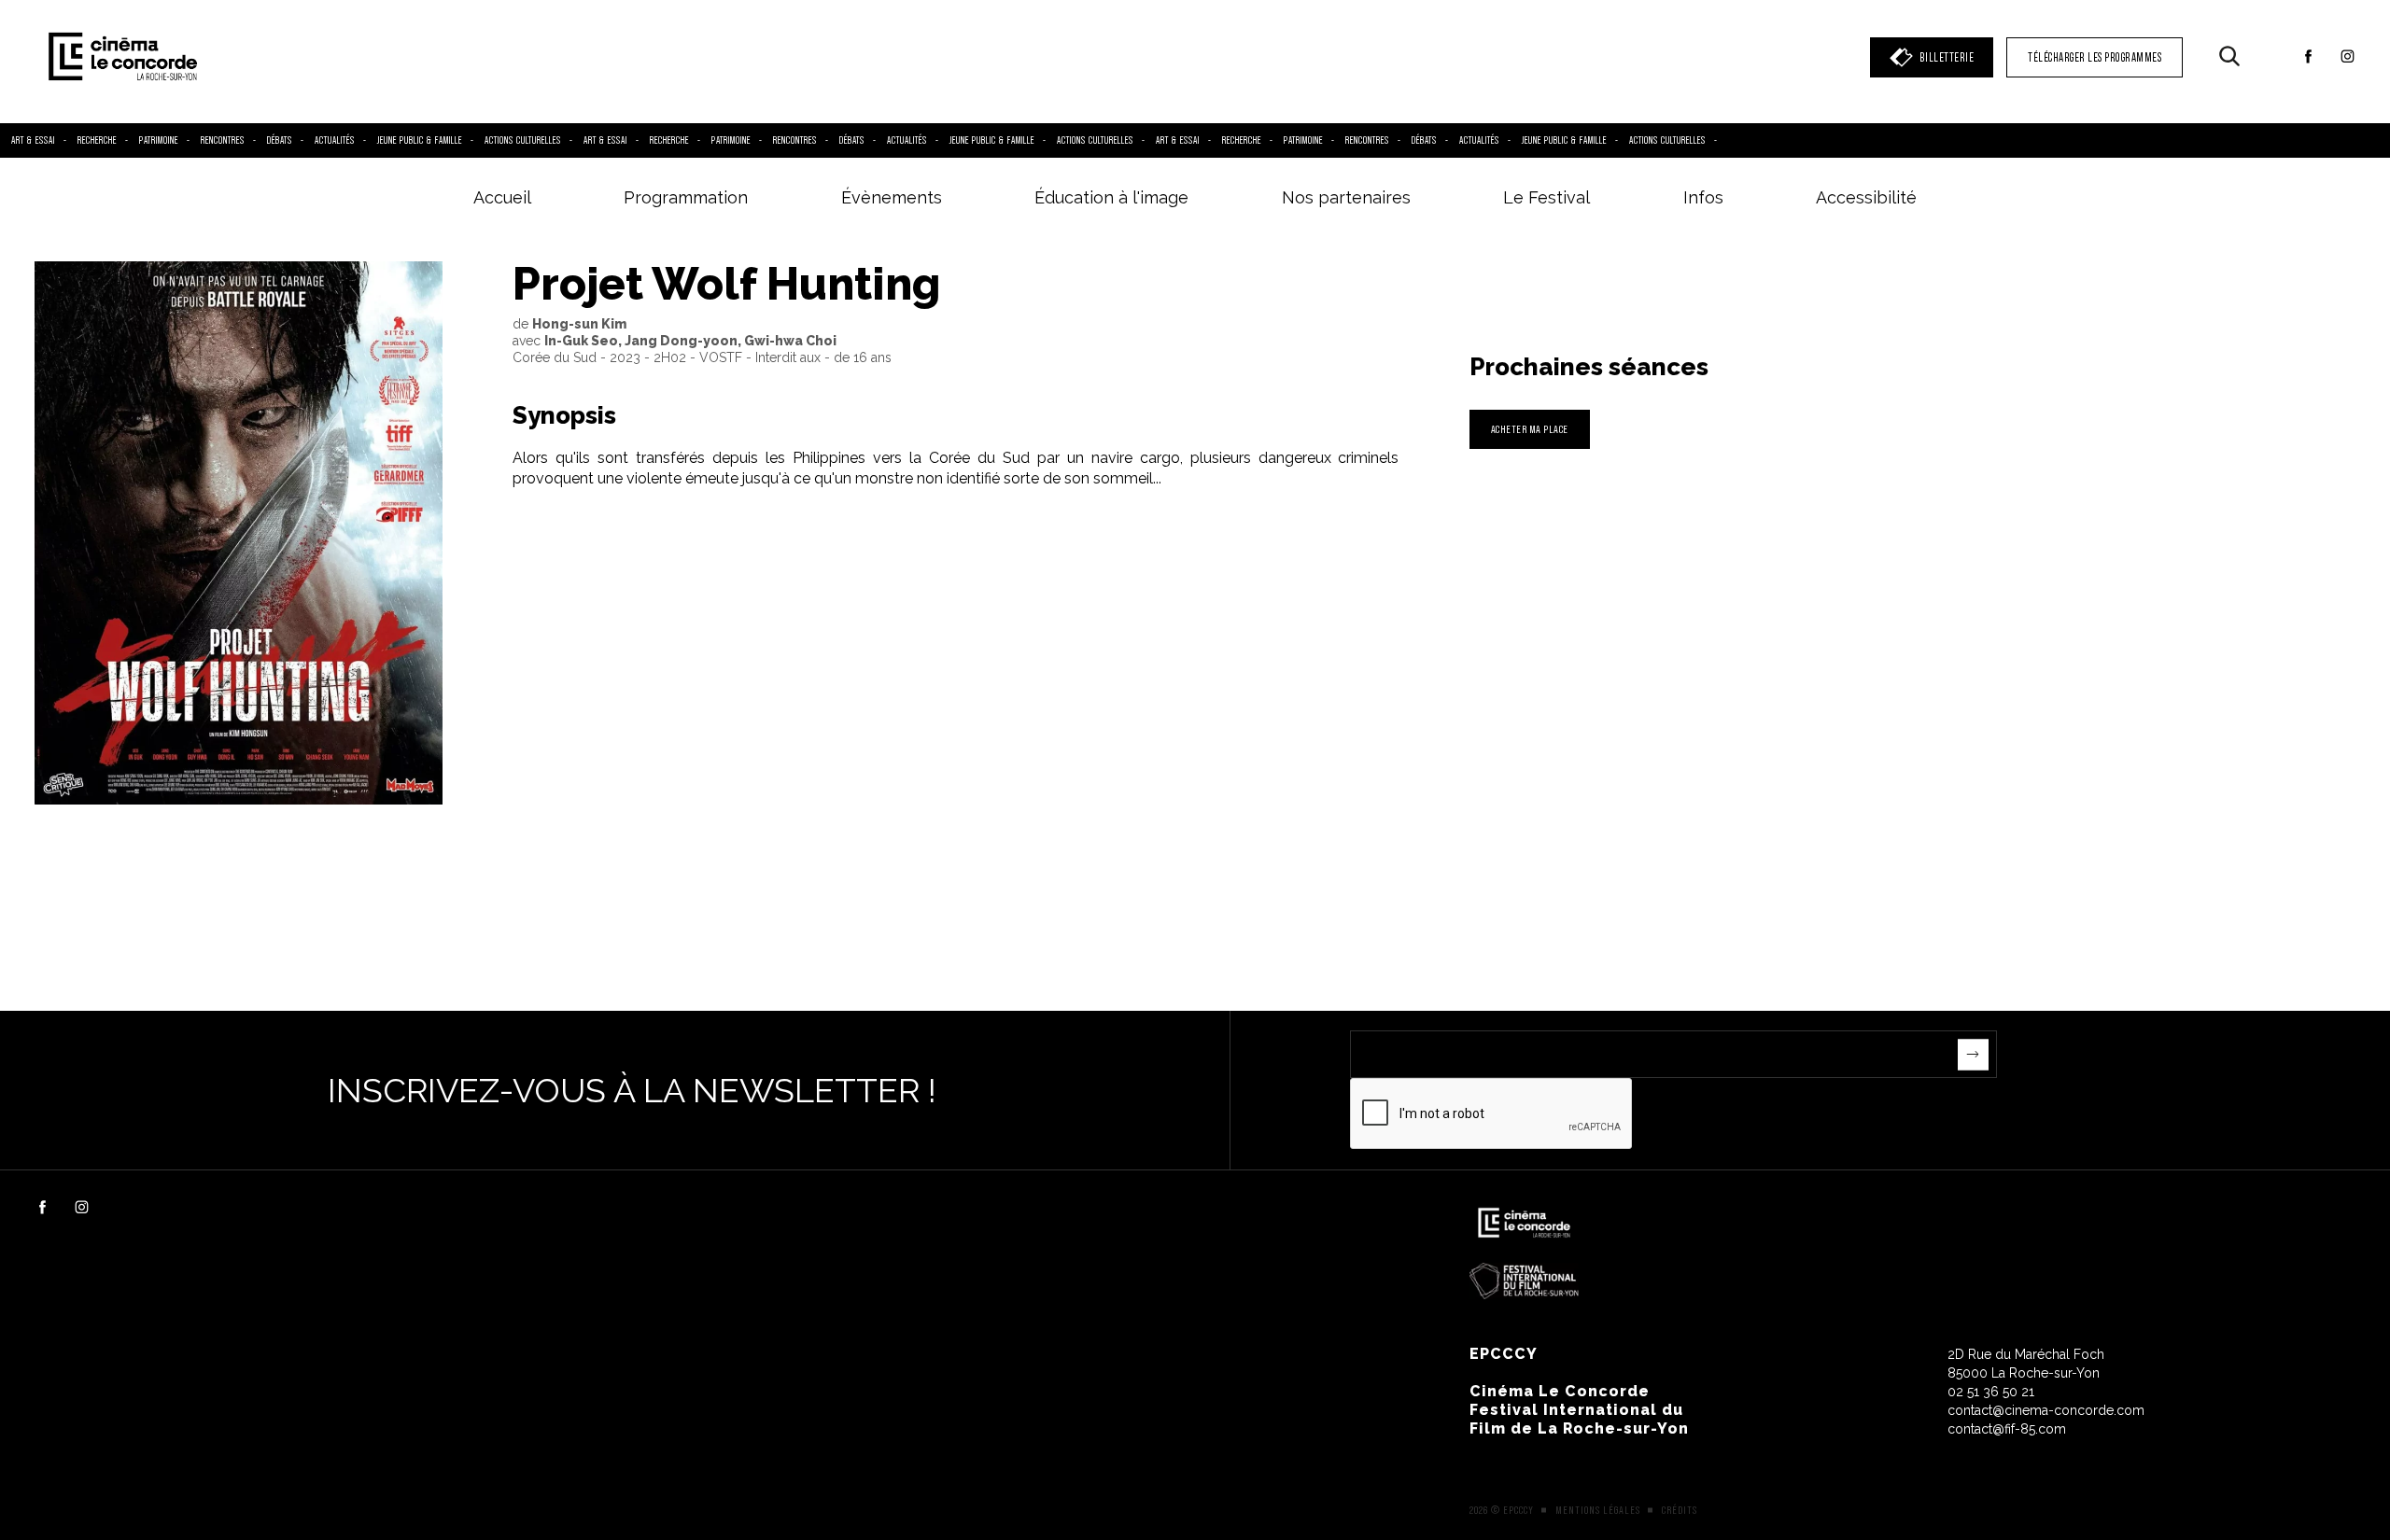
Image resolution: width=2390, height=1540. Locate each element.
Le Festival (1546, 197)
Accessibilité (1866, 197)
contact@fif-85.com (2007, 1429)
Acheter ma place (1530, 429)
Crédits (1680, 1510)
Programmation (686, 197)
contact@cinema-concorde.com (2046, 1410)
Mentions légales (1598, 1510)
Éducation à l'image (1111, 197)
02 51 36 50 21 (1991, 1392)
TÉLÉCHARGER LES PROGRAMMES (2095, 57)
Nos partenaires (1346, 197)
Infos (1703, 197)
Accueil (502, 197)
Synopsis (564, 415)
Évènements (892, 197)
